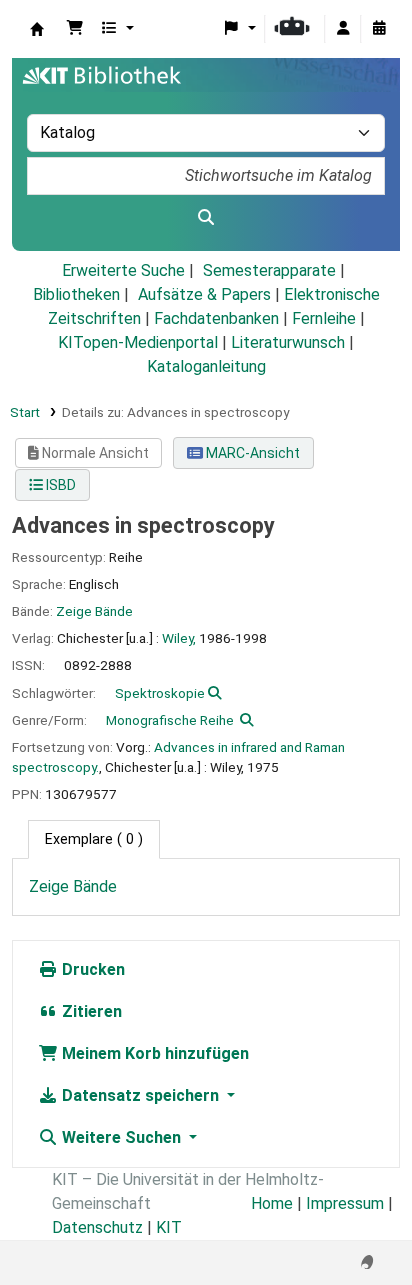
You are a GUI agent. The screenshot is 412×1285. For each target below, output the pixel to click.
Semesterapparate (269, 270)
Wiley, (179, 638)
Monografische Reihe (170, 720)
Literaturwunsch (288, 342)
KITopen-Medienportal (138, 342)
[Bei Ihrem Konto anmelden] (343, 29)
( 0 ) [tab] (94, 839)
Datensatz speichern (140, 1095)
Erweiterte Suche (123, 270)
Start (25, 412)
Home (272, 1203)
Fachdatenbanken (216, 318)
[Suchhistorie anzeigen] (379, 29)
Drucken (91, 969)
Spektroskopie (160, 693)
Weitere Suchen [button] (121, 1137)
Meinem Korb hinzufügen (153, 1053)
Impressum (345, 1203)
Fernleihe (324, 318)
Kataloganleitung (206, 366)
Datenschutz (97, 1227)
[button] (75, 29)
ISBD (59, 485)
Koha (37, 29)
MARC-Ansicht (251, 453)
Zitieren (90, 1011)
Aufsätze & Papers (204, 294)
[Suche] (206, 218)
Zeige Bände (94, 611)
